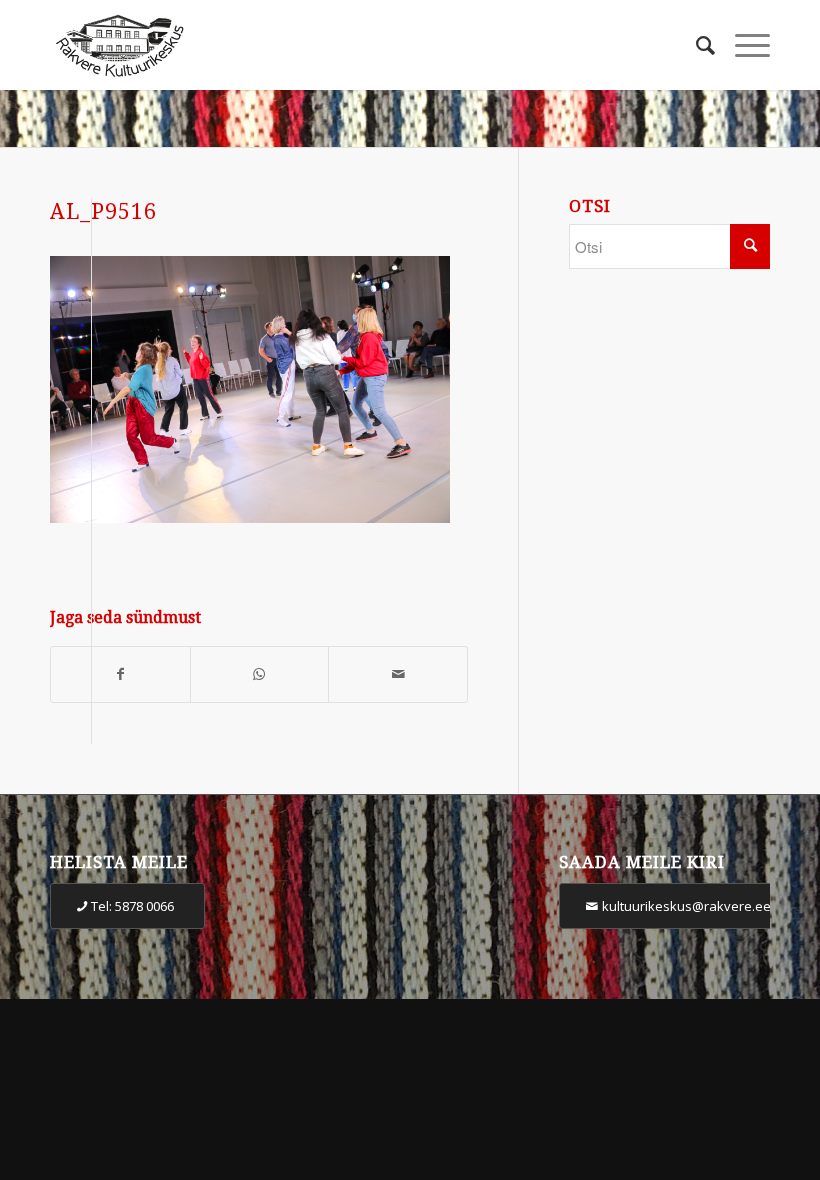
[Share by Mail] (398, 674)
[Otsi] (695, 45)
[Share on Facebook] (120, 674)
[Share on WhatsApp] (260, 674)
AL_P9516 (103, 211)
